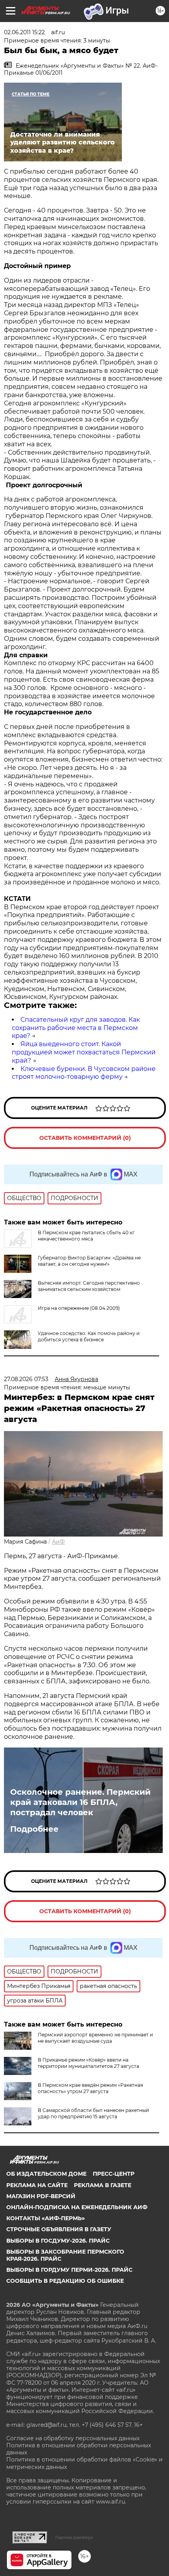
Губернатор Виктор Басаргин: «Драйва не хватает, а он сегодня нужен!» (89, 1261)
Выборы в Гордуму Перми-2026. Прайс (69, 2270)
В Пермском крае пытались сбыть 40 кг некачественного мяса (86, 1236)
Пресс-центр (114, 2174)
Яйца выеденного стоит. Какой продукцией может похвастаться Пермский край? (84, 1052)
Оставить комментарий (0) (85, 1138)
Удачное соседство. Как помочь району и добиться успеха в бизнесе (89, 1336)
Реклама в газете (103, 2185)
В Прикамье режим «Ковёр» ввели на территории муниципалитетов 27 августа (88, 2063)
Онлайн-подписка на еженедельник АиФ (77, 2207)
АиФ (58, 1542)
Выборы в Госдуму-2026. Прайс (58, 2241)
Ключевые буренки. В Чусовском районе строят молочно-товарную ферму (84, 1073)
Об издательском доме (46, 2174)
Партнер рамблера (74, 2537)
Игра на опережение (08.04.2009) (79, 1308)
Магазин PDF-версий (41, 2196)
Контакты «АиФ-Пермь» (46, 2218)
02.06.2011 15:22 (24, 32)
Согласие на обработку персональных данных (73, 2438)
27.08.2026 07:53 (26, 1379)
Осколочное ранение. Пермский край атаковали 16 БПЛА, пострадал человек (80, 1802)
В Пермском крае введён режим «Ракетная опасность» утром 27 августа (90, 2088)
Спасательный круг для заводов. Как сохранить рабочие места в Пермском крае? (76, 1028)
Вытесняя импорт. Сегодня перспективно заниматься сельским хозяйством (89, 1286)
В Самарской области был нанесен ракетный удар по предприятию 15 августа (93, 2113)
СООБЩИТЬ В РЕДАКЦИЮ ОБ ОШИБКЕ (65, 2281)
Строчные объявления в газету (59, 2229)
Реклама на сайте (37, 2185)
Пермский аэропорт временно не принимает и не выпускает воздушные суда (95, 2038)
